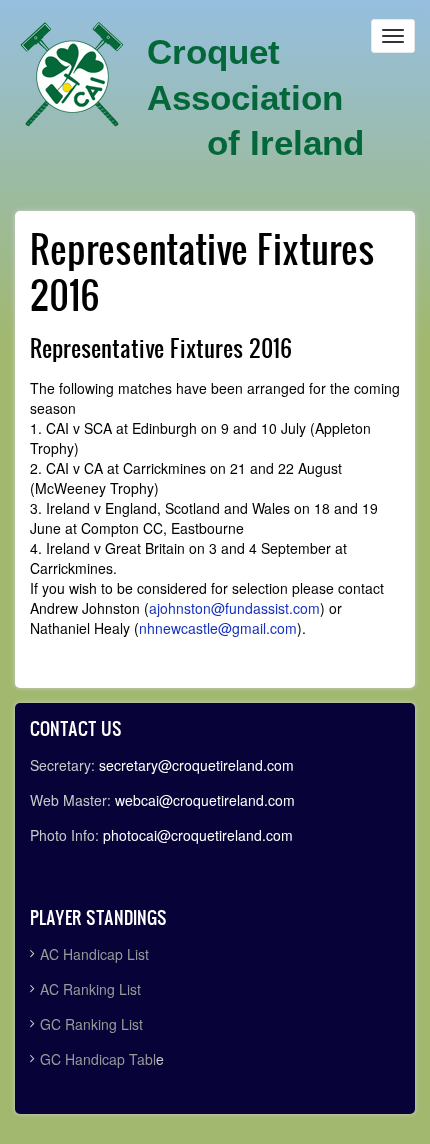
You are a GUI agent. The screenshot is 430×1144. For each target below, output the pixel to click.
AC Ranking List (90, 989)
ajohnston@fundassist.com (234, 608)
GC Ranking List (91, 1024)
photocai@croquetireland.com (198, 835)
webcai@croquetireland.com (205, 800)
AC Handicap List (96, 954)
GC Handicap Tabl (98, 1059)
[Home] (72, 75)
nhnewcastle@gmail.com (218, 628)
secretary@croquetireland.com (196, 765)
